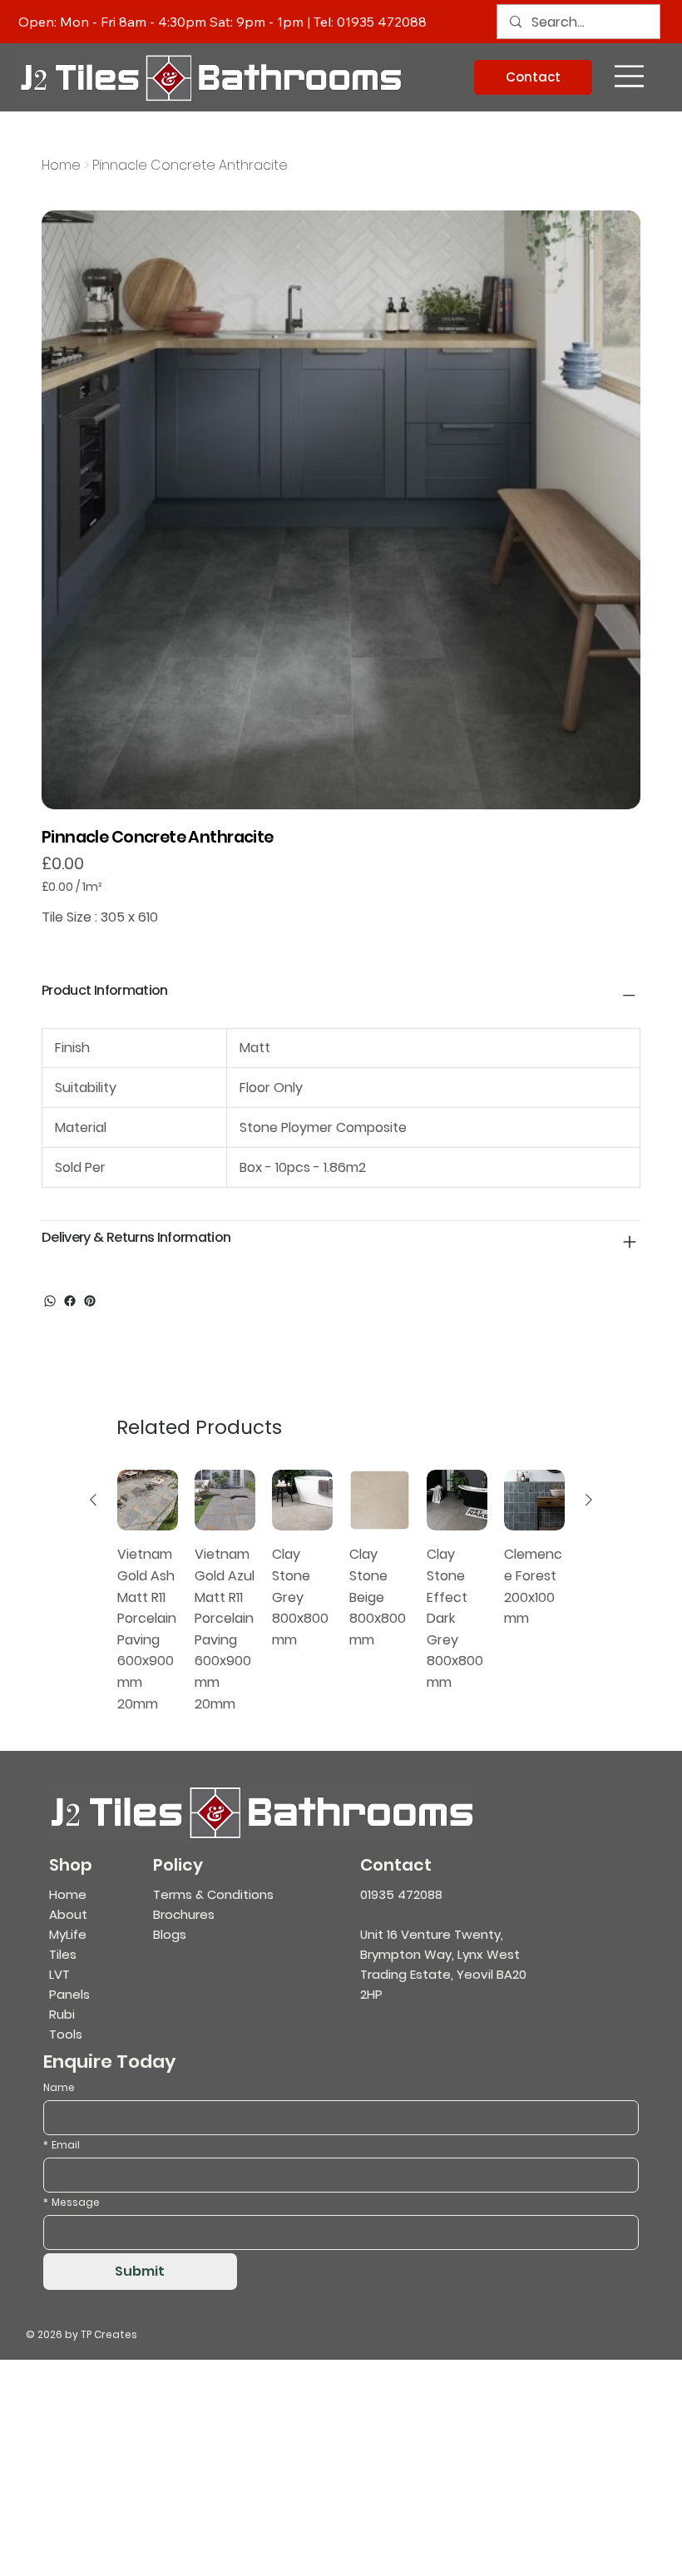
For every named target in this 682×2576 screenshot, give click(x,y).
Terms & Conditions (213, 1894)
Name (59, 2087)
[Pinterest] (90, 1301)
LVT (59, 1974)
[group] (341, 1592)
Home (68, 1894)
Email (62, 2145)
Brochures (184, 1914)
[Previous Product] (93, 1500)
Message (72, 2202)
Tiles (63, 1954)
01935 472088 (382, 22)
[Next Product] (589, 1500)
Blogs (170, 1934)
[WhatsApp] (50, 1301)
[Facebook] (70, 1301)
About (68, 1914)
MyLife (68, 1934)
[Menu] (630, 77)
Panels (69, 1994)
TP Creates (109, 2334)
